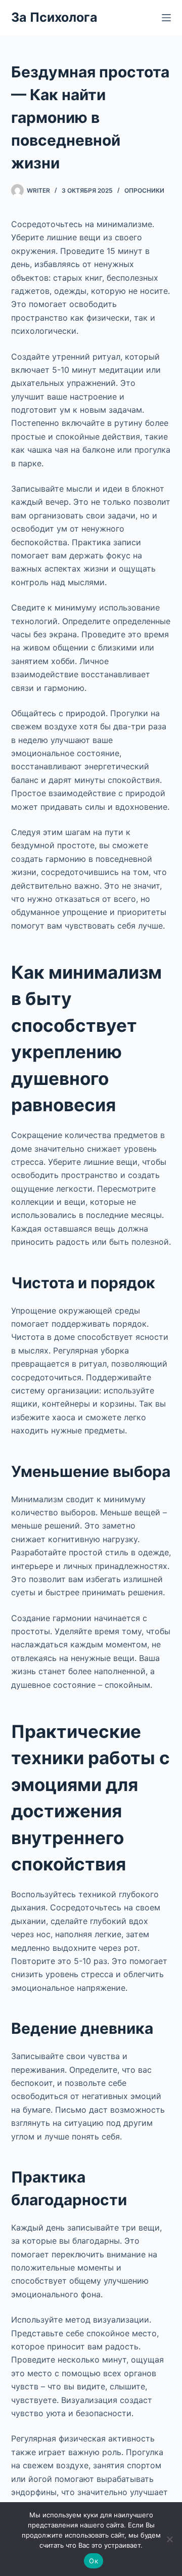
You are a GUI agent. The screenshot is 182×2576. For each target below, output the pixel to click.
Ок (94, 2561)
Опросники (144, 190)
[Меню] (166, 18)
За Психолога (54, 17)
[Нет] (169, 2539)
